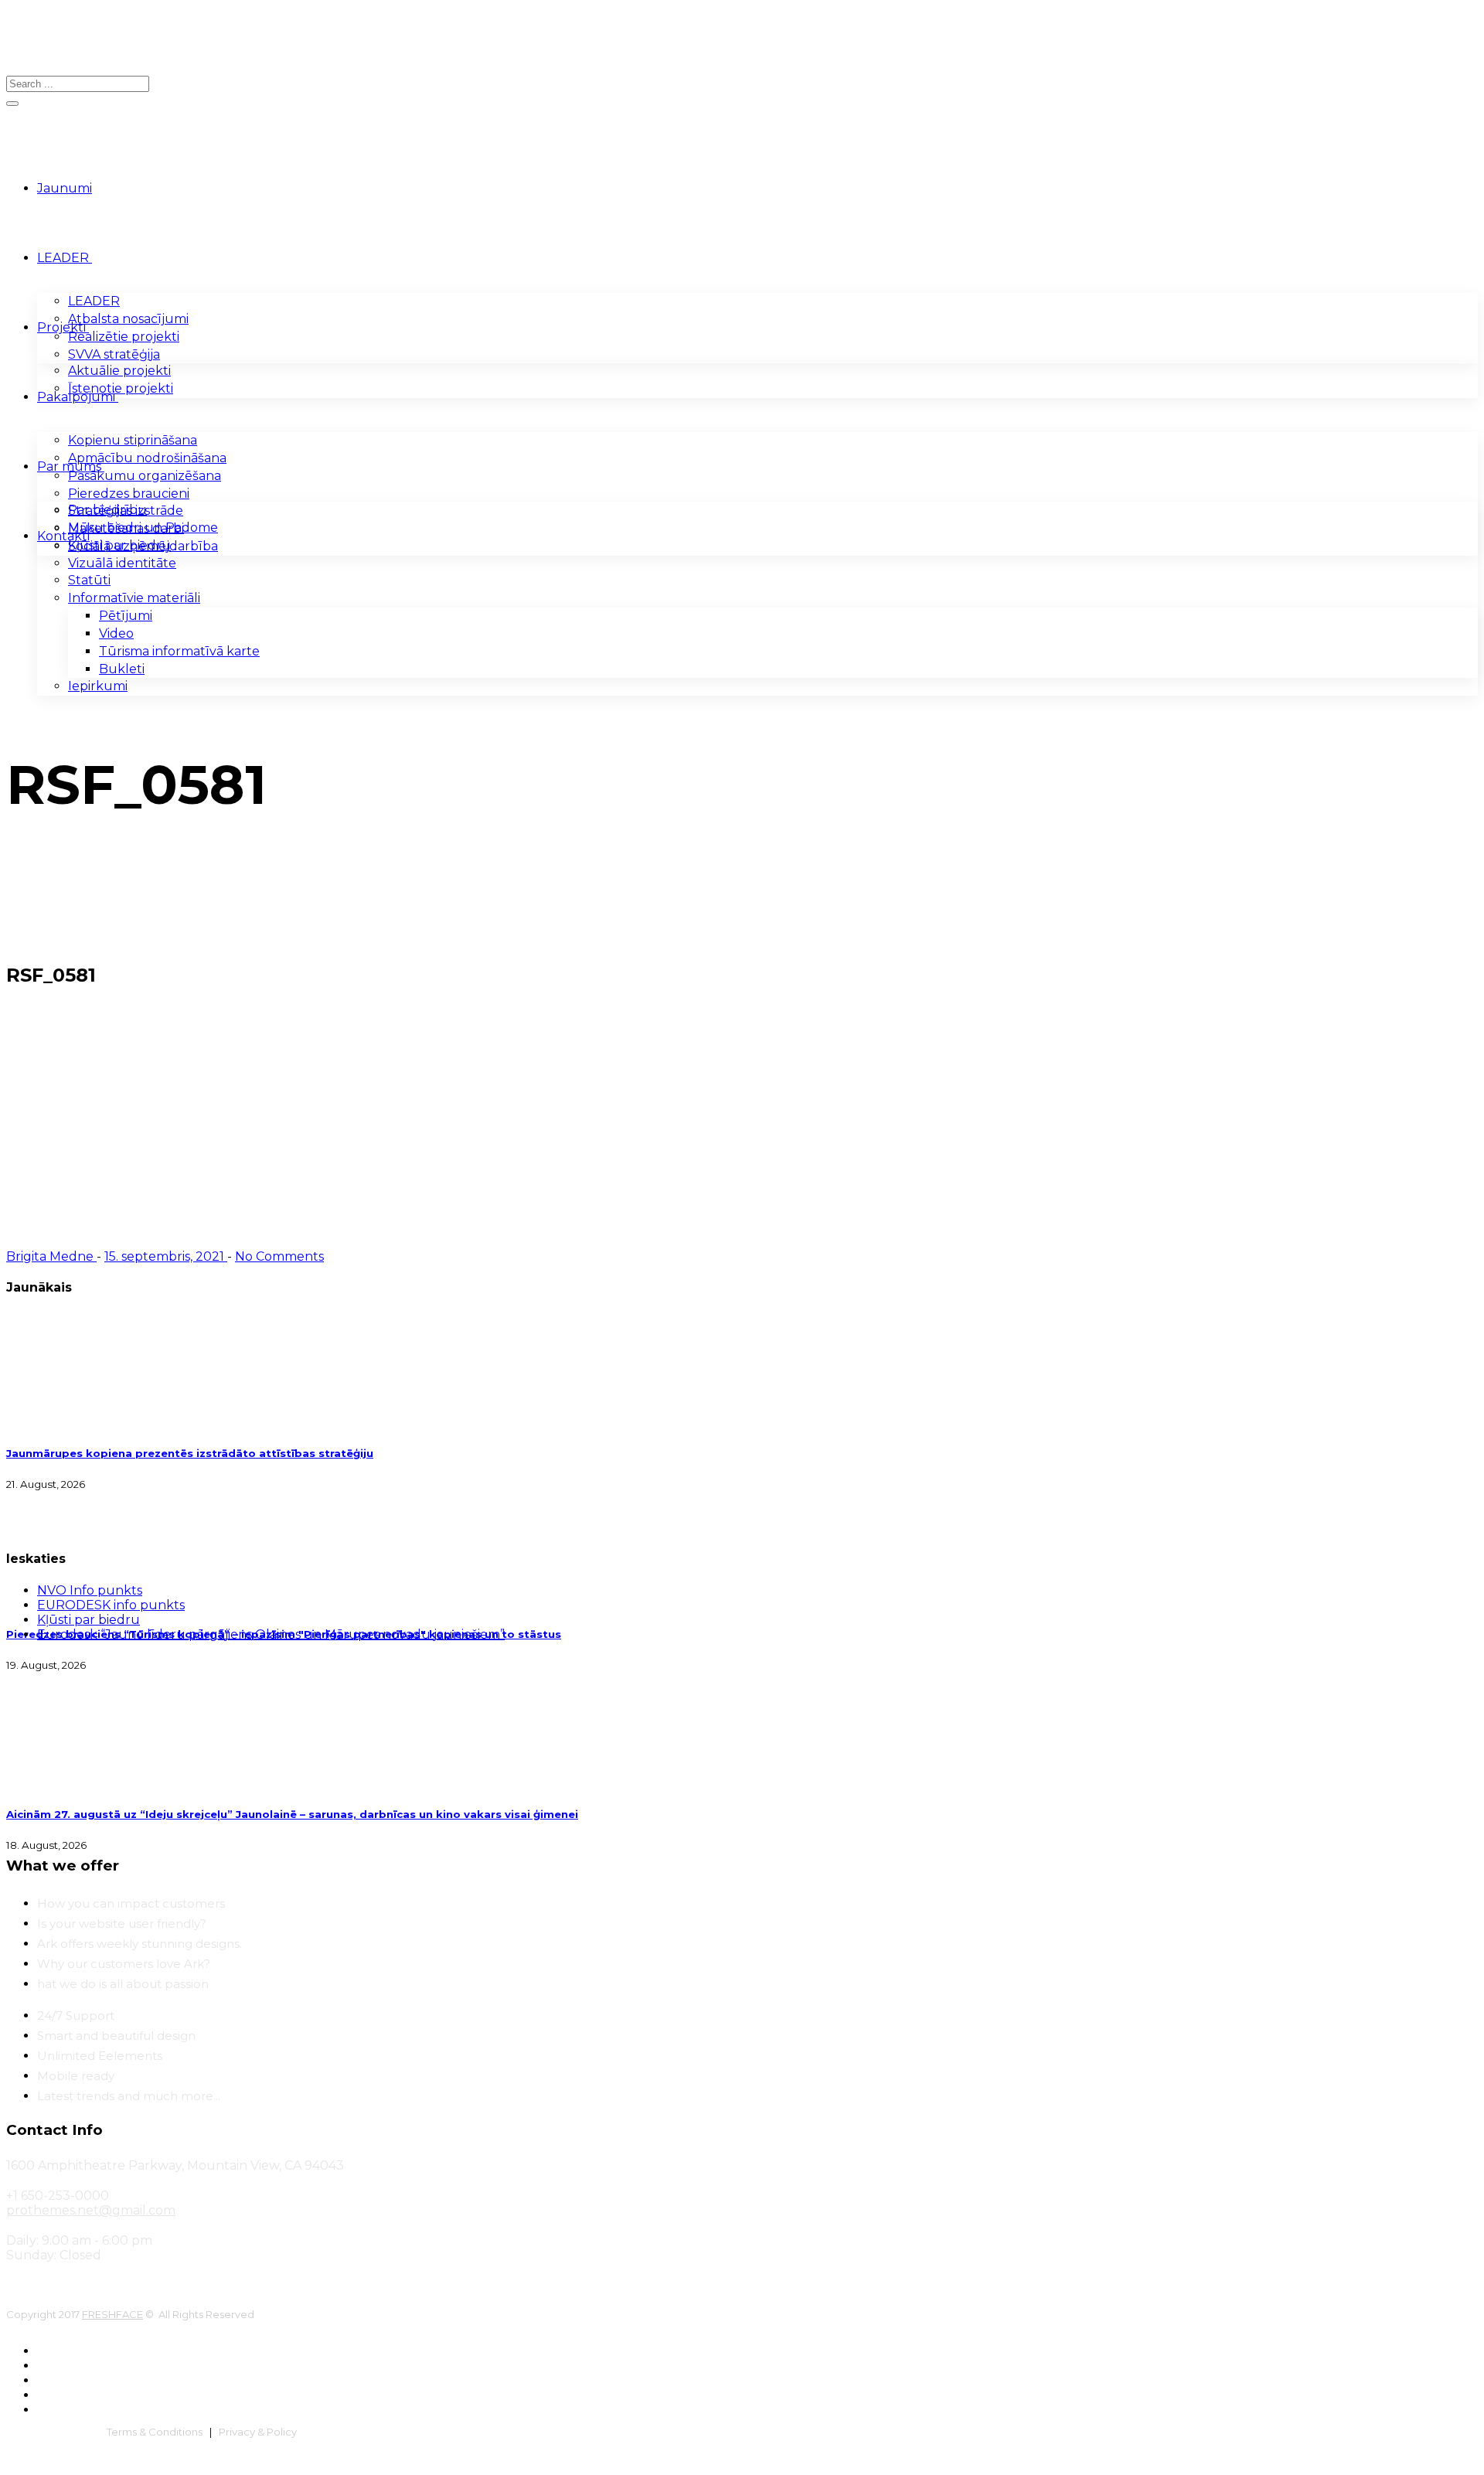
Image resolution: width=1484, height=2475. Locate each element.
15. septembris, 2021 (166, 1256)
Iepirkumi (98, 686)
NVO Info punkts (90, 1590)
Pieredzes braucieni (129, 494)
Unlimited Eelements (100, 2056)
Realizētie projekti (124, 337)
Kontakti (63, 536)
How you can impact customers (131, 1903)
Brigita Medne (51, 1256)
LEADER (63, 258)
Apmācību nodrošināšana (147, 458)
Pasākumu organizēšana (145, 476)
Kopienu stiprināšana (133, 440)
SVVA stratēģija (114, 354)
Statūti (89, 580)
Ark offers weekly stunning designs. (140, 1944)
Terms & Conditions (155, 2432)
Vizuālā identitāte (122, 563)
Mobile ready (76, 2076)
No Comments (279, 1256)
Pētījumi (126, 616)
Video (116, 633)
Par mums (69, 466)
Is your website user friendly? (122, 1923)
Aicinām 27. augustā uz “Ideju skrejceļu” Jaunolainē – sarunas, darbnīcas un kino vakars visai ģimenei (292, 1814)
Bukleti (122, 669)
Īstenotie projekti (121, 388)
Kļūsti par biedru (119, 545)
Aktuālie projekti (119, 371)
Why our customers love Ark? (124, 1964)
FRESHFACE (112, 2314)
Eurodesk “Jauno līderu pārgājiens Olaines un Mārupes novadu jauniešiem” (271, 1634)
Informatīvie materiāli (134, 598)
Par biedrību (107, 510)
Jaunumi (65, 188)
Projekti (61, 327)
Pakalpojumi (76, 397)
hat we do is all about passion (123, 1984)
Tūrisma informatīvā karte (179, 651)
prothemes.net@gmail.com (91, 2210)
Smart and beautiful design (116, 2036)
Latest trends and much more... (129, 2096)
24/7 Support (76, 2015)
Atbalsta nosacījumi (128, 319)
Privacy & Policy (258, 2432)
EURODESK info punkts (111, 1605)
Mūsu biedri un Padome (143, 528)
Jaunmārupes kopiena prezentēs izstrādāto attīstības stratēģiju (190, 1453)
